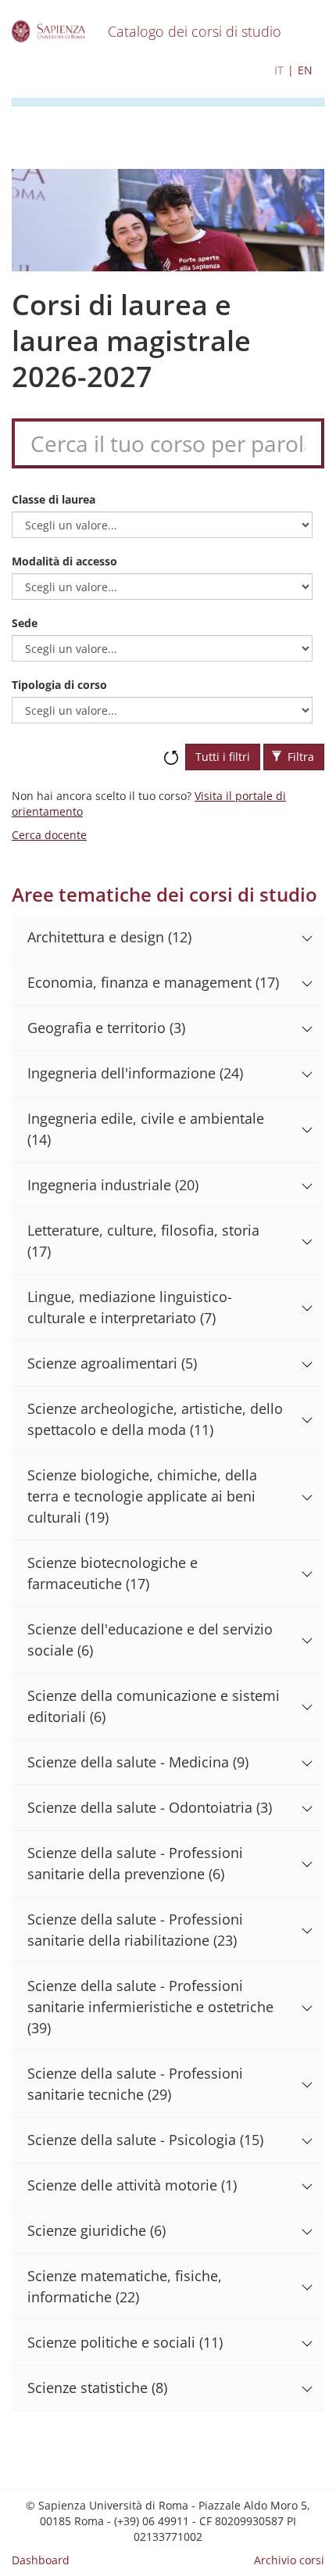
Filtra (299, 757)
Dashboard (41, 2560)
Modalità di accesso (64, 561)
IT (279, 70)
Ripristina (171, 750)
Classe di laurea (54, 499)
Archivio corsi (289, 2560)
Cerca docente (49, 835)
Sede (25, 623)
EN (305, 70)
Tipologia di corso (59, 685)
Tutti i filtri (223, 757)
